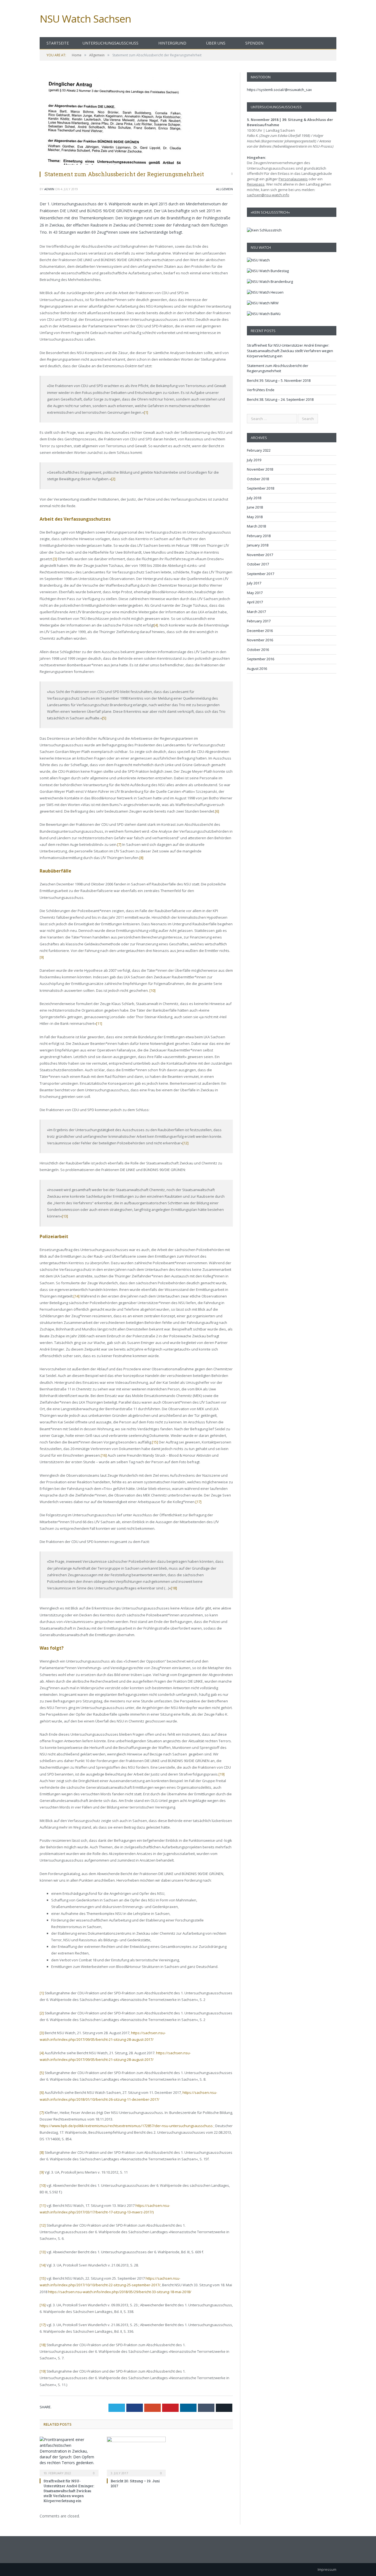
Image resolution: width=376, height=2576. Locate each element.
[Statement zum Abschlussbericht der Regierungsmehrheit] (136, 119)
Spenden (254, 43)
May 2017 (255, 593)
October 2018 (258, 479)
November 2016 (260, 640)
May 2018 (255, 517)
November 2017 (260, 555)
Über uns (216, 43)
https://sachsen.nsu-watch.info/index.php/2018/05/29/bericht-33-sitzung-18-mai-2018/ (120, 2292)
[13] (65, 1216)
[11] (99, 1023)
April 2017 (255, 602)
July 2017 (254, 583)
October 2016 (258, 650)
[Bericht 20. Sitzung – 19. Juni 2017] (136, 2456)
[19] (222, 1774)
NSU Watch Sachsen (85, 19)
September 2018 (261, 488)
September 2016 (261, 659)
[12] (186, 1143)
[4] (156, 625)
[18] (174, 1588)
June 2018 (255, 507)
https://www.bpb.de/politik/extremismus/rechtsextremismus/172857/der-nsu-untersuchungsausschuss (126, 2126)
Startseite (58, 43)
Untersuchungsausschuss (111, 43)
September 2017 (261, 574)
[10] (152, 990)
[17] (198, 1502)
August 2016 (257, 669)
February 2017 (259, 621)
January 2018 (258, 545)
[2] (113, 479)
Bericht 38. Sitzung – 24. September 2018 (280, 399)
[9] (42, 957)
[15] (155, 1442)
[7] (119, 844)
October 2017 (258, 564)
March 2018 (256, 526)
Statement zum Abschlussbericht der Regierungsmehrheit (278, 368)
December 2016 (260, 631)
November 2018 (260, 469)
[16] (104, 1455)
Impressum (327, 2569)
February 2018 (259, 536)
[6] (217, 811)
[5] (104, 718)
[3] (55, 559)
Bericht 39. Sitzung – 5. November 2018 (279, 380)
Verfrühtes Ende (261, 390)
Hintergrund (172, 43)
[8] (141, 858)
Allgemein (224, 189)
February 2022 (259, 450)
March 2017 (256, 612)
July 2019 (254, 460)
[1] (146, 412)
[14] (77, 1296)
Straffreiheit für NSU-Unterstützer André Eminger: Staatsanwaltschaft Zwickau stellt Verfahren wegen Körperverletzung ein (69, 2491)
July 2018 (254, 498)
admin (49, 189)
